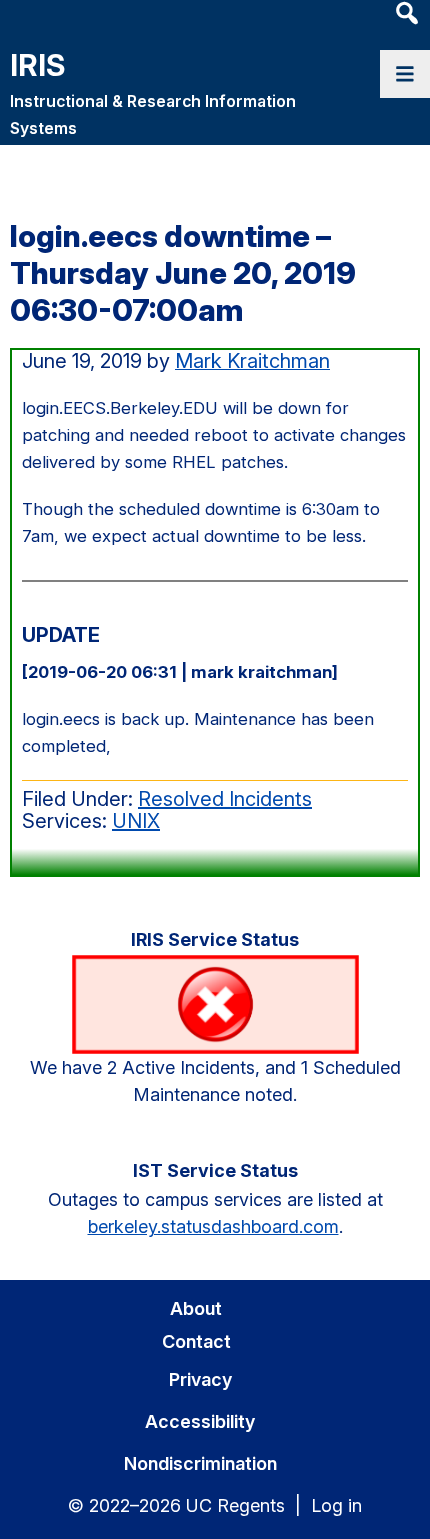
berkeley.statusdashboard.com (213, 1226)
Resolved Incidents (225, 799)
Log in (336, 1505)
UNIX (136, 821)
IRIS (37, 65)
